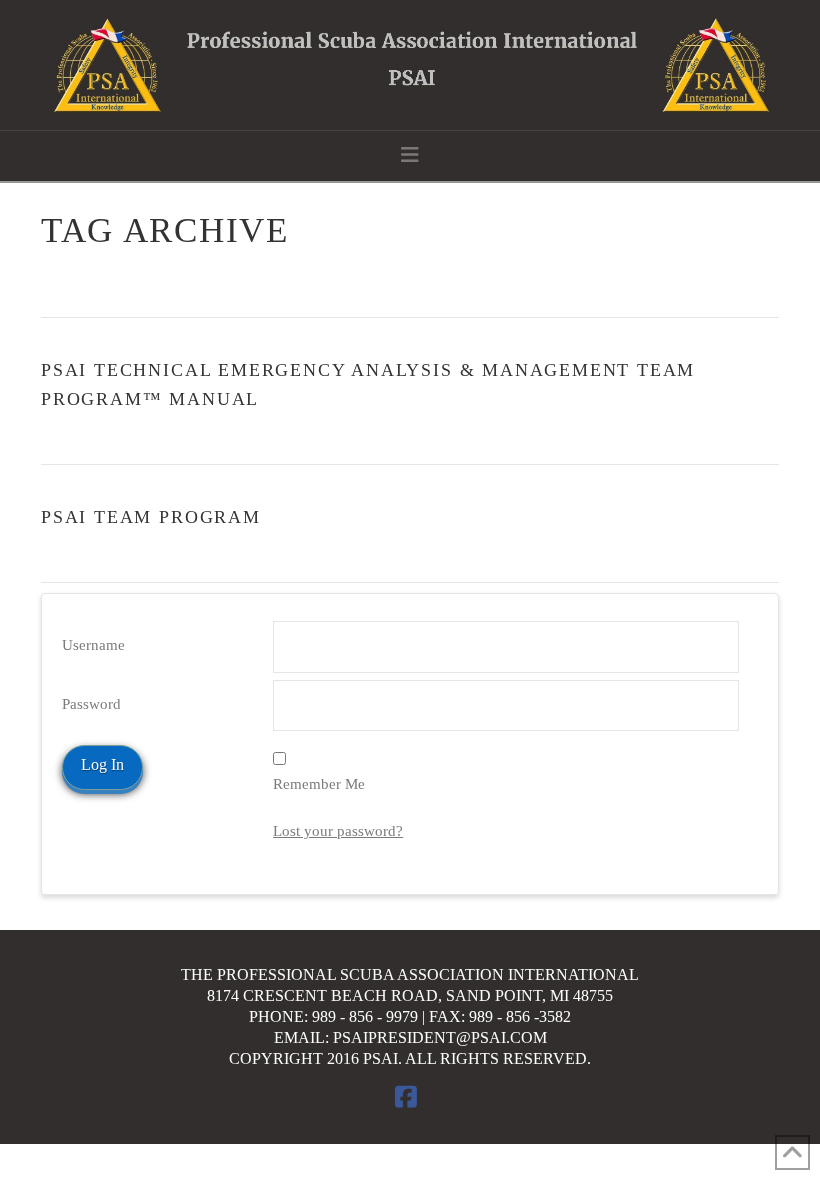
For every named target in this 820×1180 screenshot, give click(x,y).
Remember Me (319, 784)
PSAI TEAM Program (151, 517)
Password (91, 704)
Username (93, 645)
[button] (410, 155)
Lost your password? (338, 831)
